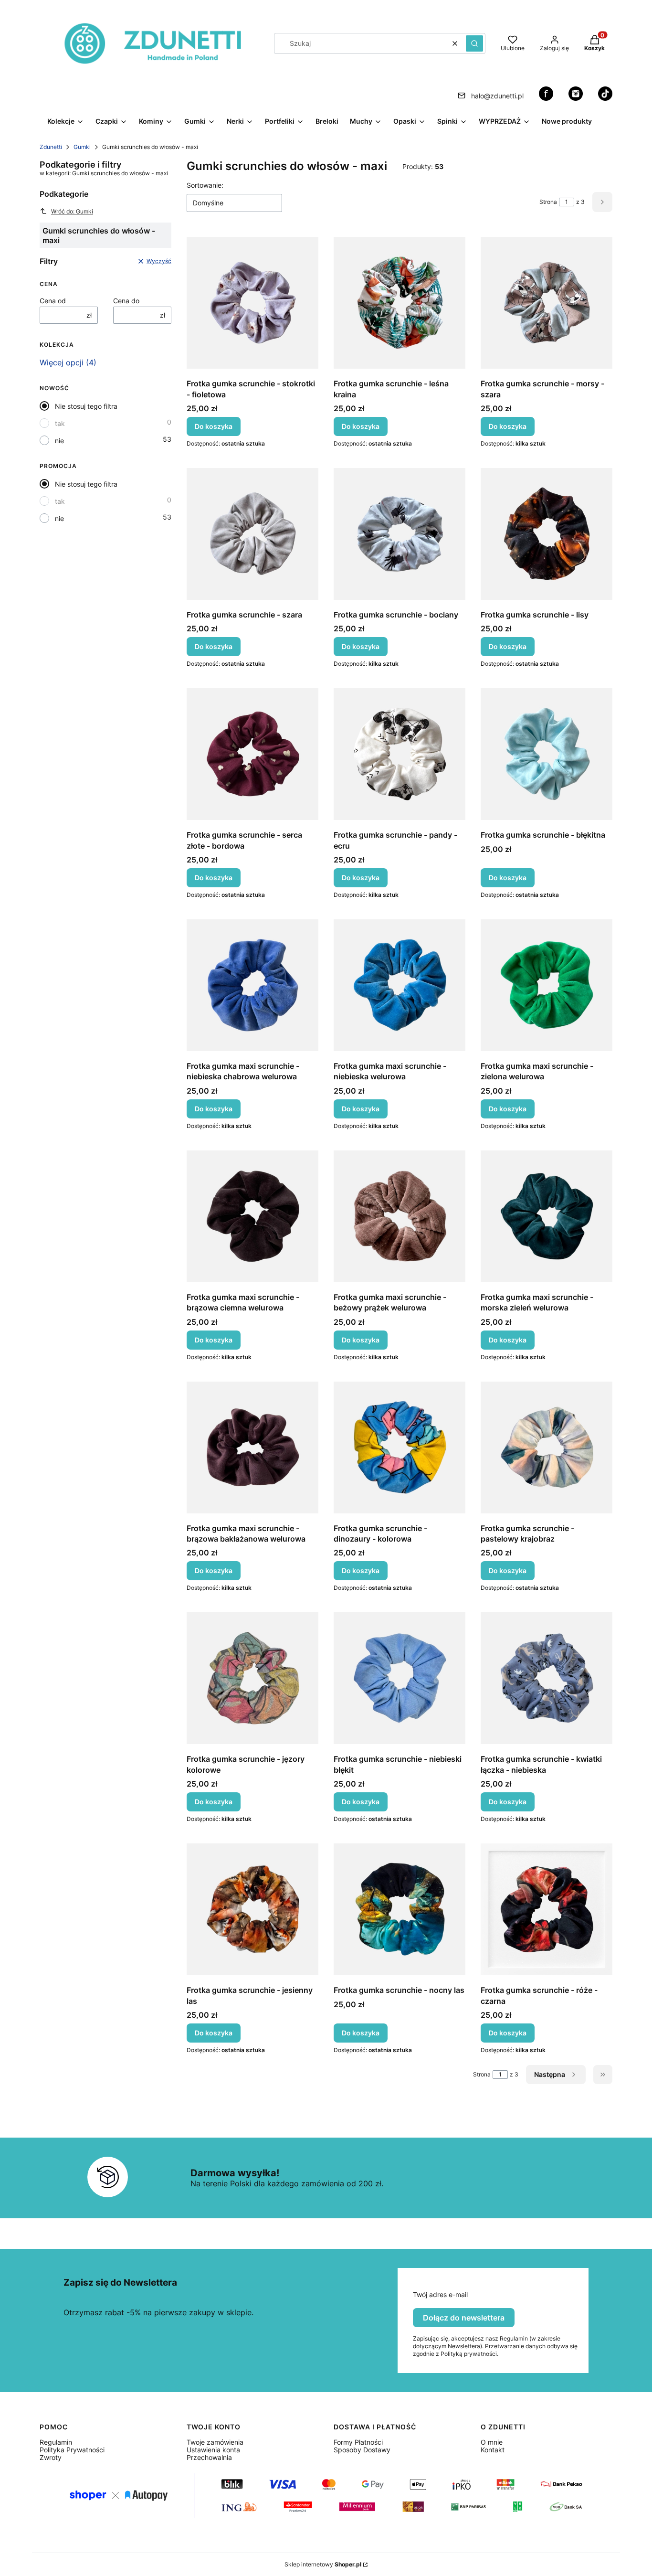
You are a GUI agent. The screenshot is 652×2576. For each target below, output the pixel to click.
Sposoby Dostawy (362, 2450)
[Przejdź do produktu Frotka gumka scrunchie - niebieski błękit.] (400, 1678)
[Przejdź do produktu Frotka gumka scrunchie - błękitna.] (547, 754)
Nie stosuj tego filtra (86, 406)
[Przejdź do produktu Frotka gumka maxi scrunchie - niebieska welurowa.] (400, 985)
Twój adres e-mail (440, 2295)
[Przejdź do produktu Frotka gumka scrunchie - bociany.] (400, 534)
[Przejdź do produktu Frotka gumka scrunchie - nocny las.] (400, 1909)
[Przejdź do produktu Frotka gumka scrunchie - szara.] (252, 534)
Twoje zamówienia (215, 2442)
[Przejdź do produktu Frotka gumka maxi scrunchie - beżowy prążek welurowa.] (400, 1216)
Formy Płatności (358, 2442)
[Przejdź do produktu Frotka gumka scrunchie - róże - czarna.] (547, 1909)
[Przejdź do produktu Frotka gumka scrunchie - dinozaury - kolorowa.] (400, 1448)
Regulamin (56, 2442)
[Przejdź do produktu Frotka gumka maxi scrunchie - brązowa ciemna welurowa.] (252, 1216)
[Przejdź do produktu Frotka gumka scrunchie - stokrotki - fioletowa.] (252, 303)
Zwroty (51, 2457)
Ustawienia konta (213, 2450)
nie (59, 441)
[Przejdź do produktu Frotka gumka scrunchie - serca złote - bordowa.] (252, 754)
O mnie (492, 2442)
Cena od (53, 301)
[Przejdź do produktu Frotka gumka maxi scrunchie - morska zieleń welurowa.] (547, 1216)
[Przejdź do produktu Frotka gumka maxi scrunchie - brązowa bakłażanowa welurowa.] (252, 1448)
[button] (474, 43)
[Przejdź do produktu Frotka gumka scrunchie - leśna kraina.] (400, 303)
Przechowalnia (209, 2457)
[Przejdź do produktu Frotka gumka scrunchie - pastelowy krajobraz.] (547, 1448)
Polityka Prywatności (72, 2450)
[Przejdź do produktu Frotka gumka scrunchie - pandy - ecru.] (400, 754)
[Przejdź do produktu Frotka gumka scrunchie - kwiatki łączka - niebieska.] (547, 1678)
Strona (548, 202)
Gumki (82, 147)
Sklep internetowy (323, 2564)
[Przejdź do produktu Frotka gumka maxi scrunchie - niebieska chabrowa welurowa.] (252, 985)
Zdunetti (51, 147)
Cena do (126, 301)
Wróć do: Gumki (72, 211)
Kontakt (493, 2450)
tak (60, 423)
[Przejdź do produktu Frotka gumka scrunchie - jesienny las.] (252, 1909)
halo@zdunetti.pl (497, 96)
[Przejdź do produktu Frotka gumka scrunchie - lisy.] (547, 534)
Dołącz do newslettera (464, 2318)
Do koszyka (214, 426)
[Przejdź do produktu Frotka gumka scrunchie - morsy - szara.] (547, 303)
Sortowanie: (205, 185)
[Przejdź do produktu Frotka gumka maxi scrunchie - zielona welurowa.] (547, 985)
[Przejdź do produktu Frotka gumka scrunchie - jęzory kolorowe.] (252, 1678)
